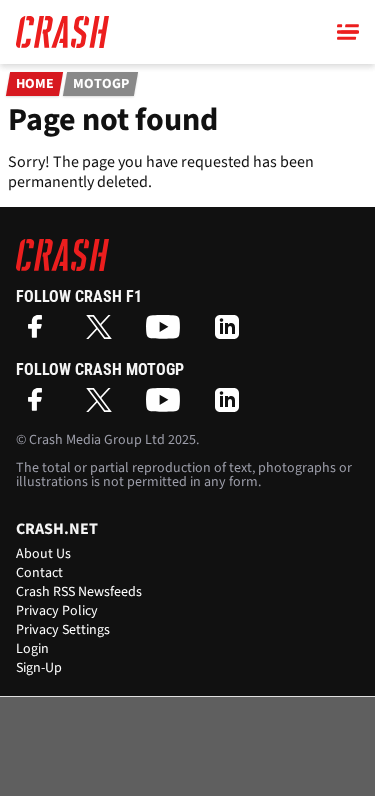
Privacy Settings (63, 630)
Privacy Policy (57, 611)
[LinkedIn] (232, 333)
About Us (43, 554)
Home (35, 84)
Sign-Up (39, 668)
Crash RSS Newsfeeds (79, 592)
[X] (104, 333)
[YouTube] (168, 333)
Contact (39, 573)
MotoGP (101, 84)
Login (32, 649)
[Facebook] (40, 333)
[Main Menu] (348, 32)
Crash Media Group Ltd (97, 440)
